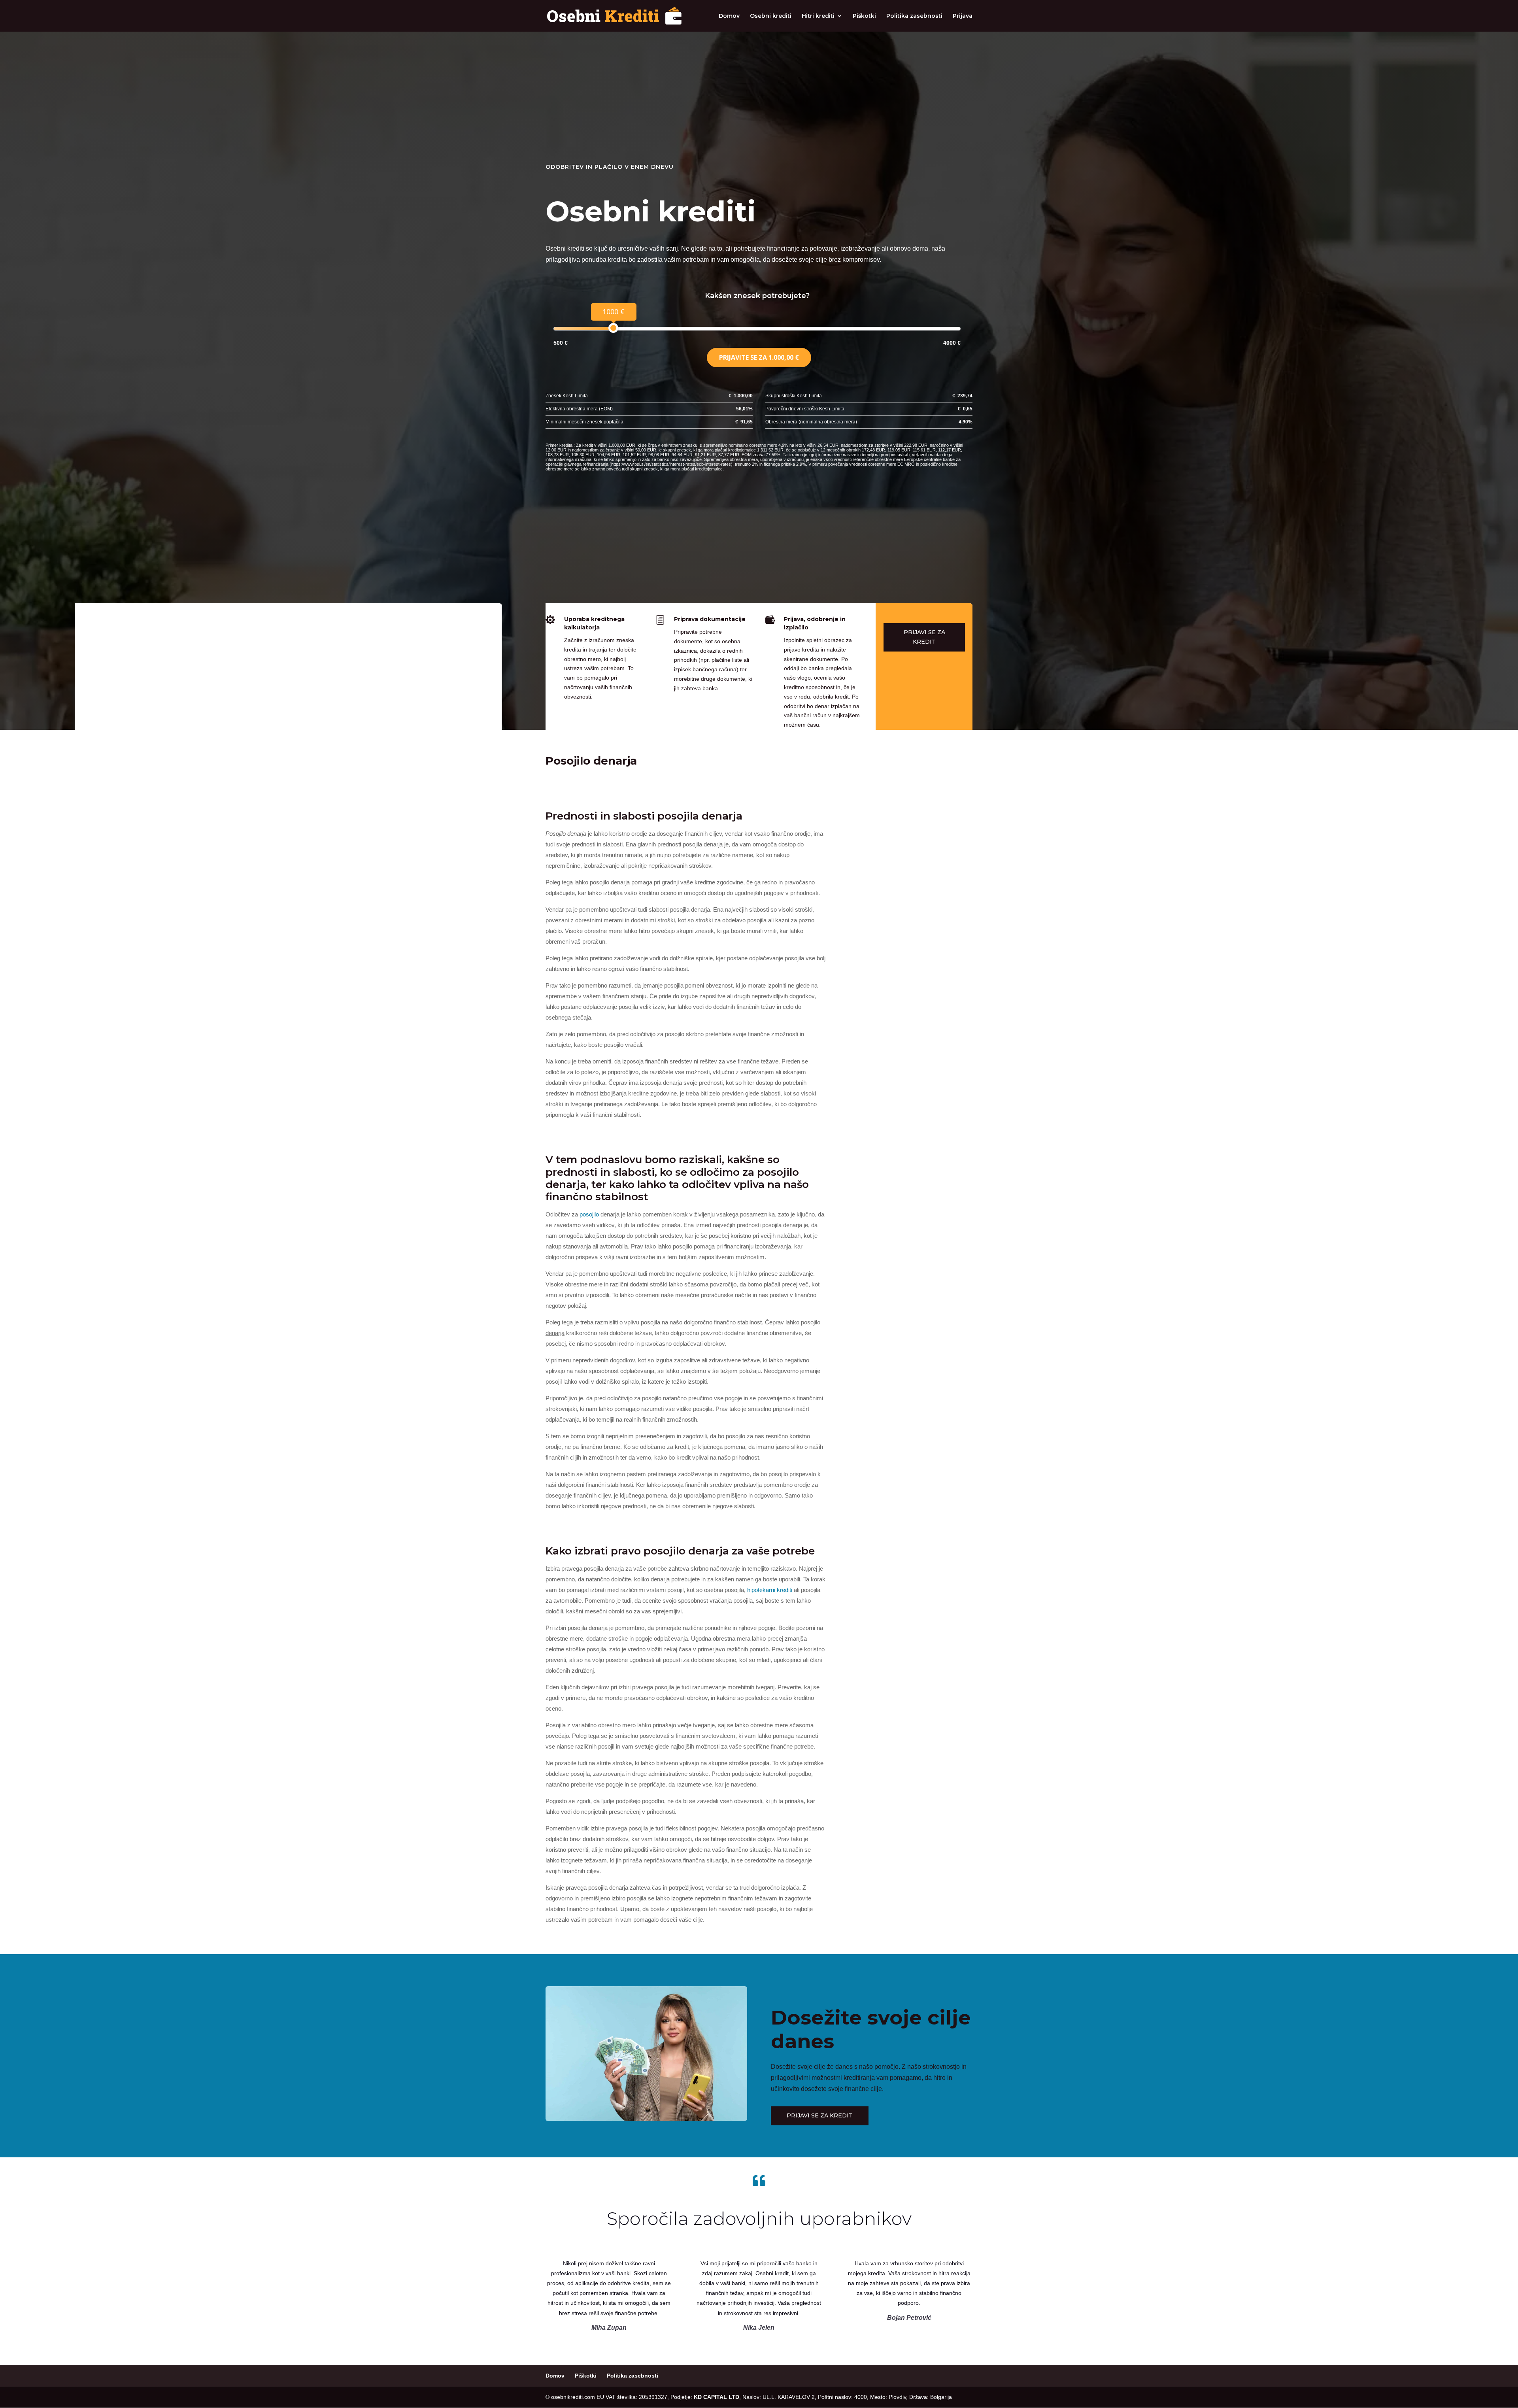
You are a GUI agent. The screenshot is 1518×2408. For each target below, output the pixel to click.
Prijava (963, 16)
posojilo (589, 1214)
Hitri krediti (818, 16)
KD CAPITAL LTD (717, 2397)
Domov (729, 16)
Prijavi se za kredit (924, 637)
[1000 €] (613, 328)
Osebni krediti (771, 16)
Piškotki (864, 16)
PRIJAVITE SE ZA (759, 357)
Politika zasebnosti (914, 16)
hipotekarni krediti (770, 1590)
